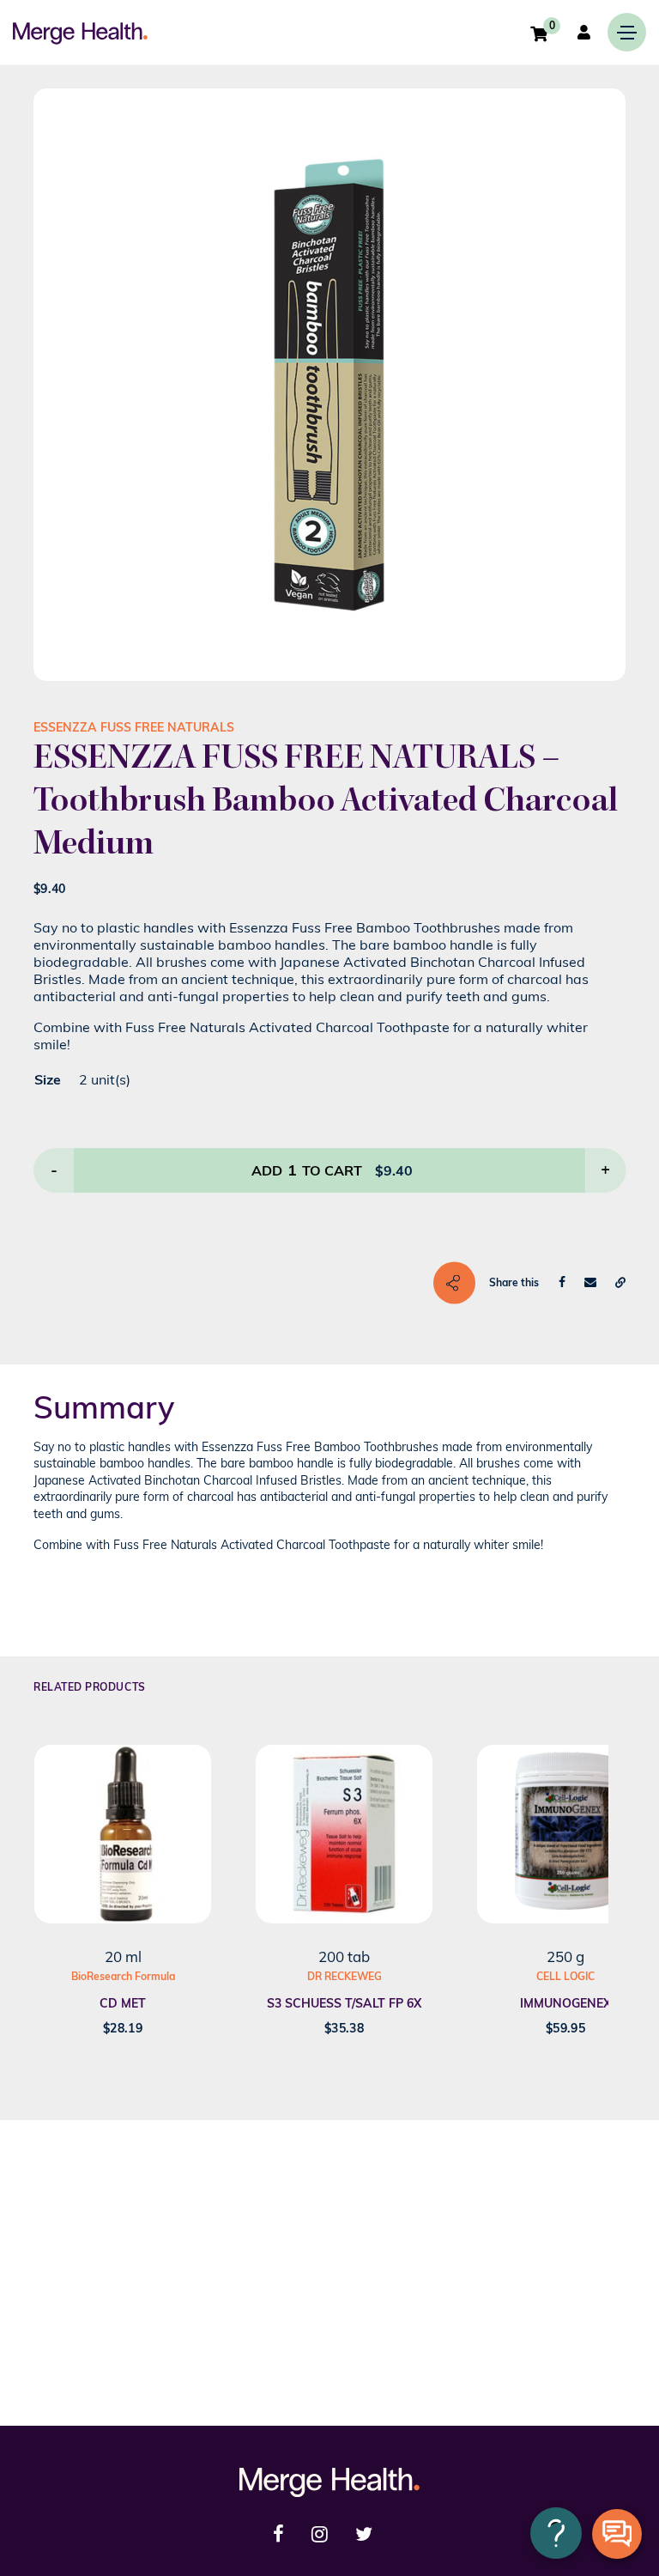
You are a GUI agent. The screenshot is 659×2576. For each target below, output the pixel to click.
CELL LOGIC (565, 1976)
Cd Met (123, 2003)
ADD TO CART (307, 1170)
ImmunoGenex (565, 2003)
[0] (539, 33)
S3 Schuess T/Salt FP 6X (344, 2003)
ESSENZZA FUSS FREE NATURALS (134, 727)
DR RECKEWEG (345, 1976)
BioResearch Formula (123, 1976)
